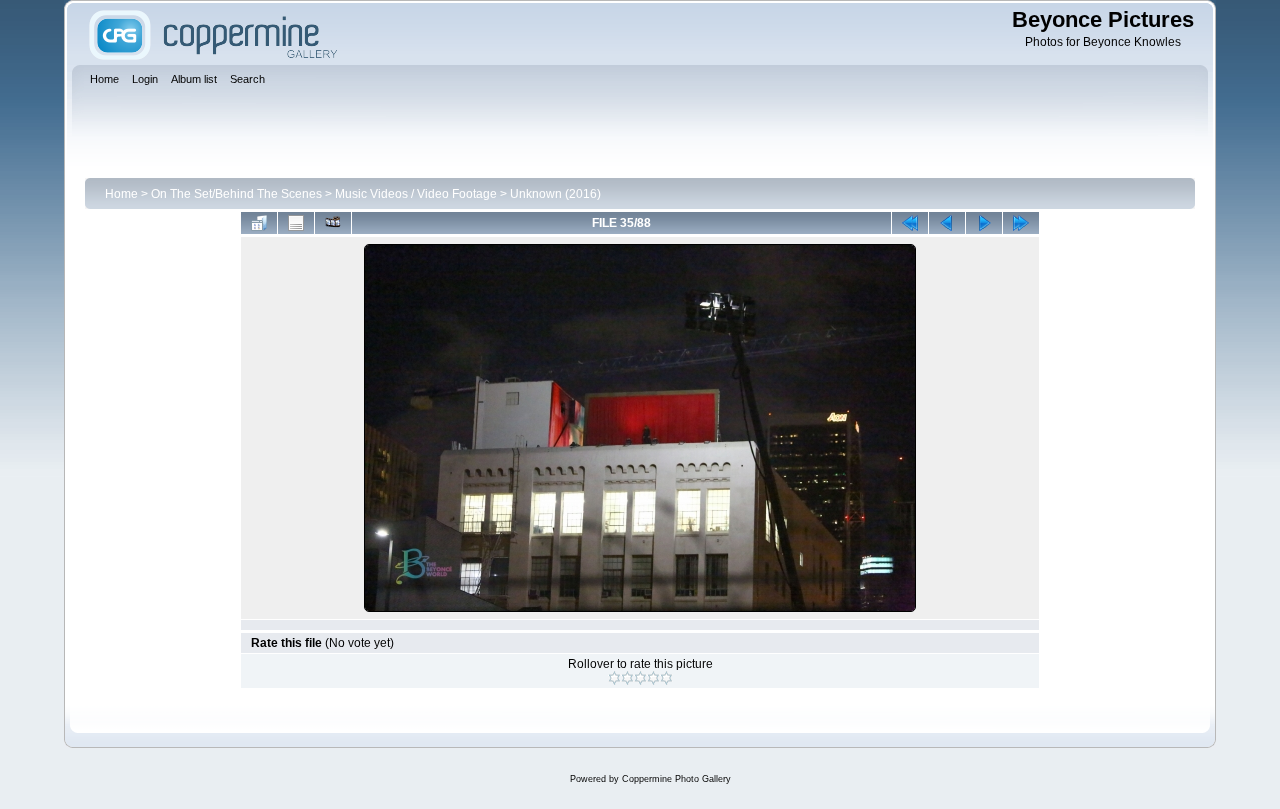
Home (121, 194)
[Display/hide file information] (296, 223)
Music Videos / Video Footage (416, 194)
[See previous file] (947, 223)
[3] (640, 678)
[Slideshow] (333, 223)
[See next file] (984, 223)
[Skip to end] (1021, 223)
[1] (614, 678)
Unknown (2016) (555, 194)
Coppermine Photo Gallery (676, 779)
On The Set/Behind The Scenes (236, 194)
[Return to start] (910, 223)
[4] (653, 678)
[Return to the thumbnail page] (259, 223)
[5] (666, 678)
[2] (627, 678)
